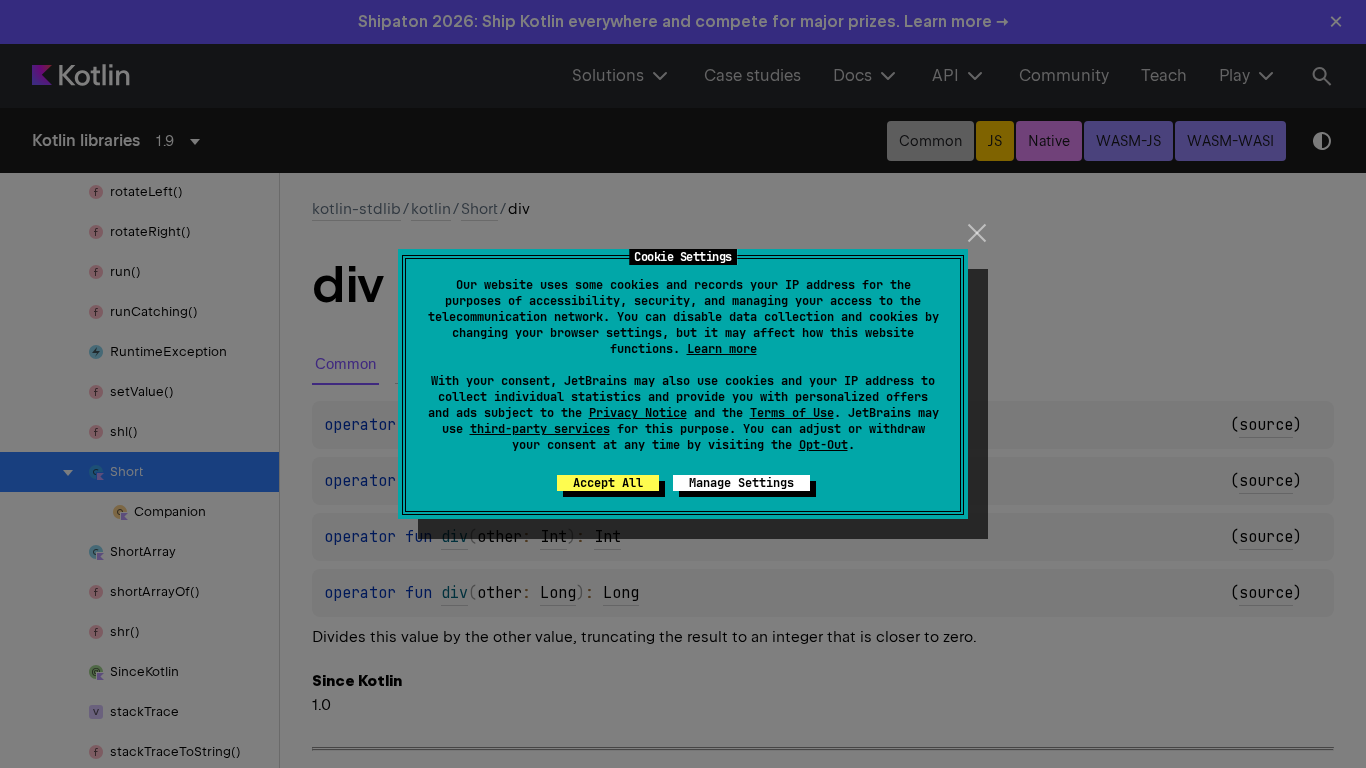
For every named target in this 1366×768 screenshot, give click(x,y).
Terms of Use (792, 413)
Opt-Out (823, 445)
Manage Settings (741, 483)
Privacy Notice (638, 413)
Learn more (722, 349)
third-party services (540, 429)
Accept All (608, 483)
